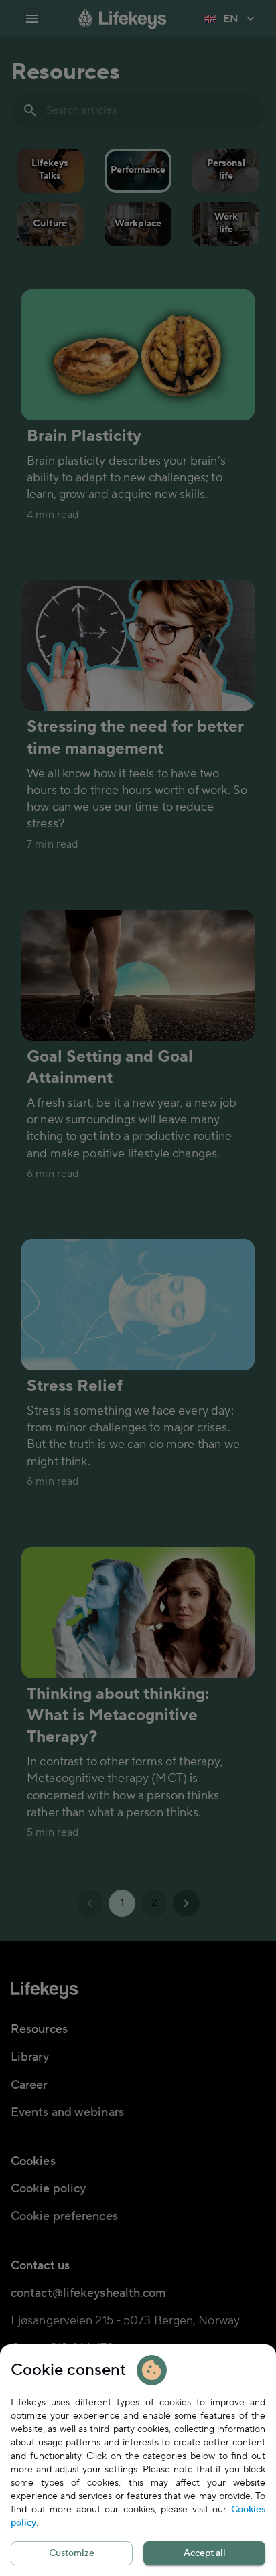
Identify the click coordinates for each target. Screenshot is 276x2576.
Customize (72, 2553)
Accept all (205, 2553)
